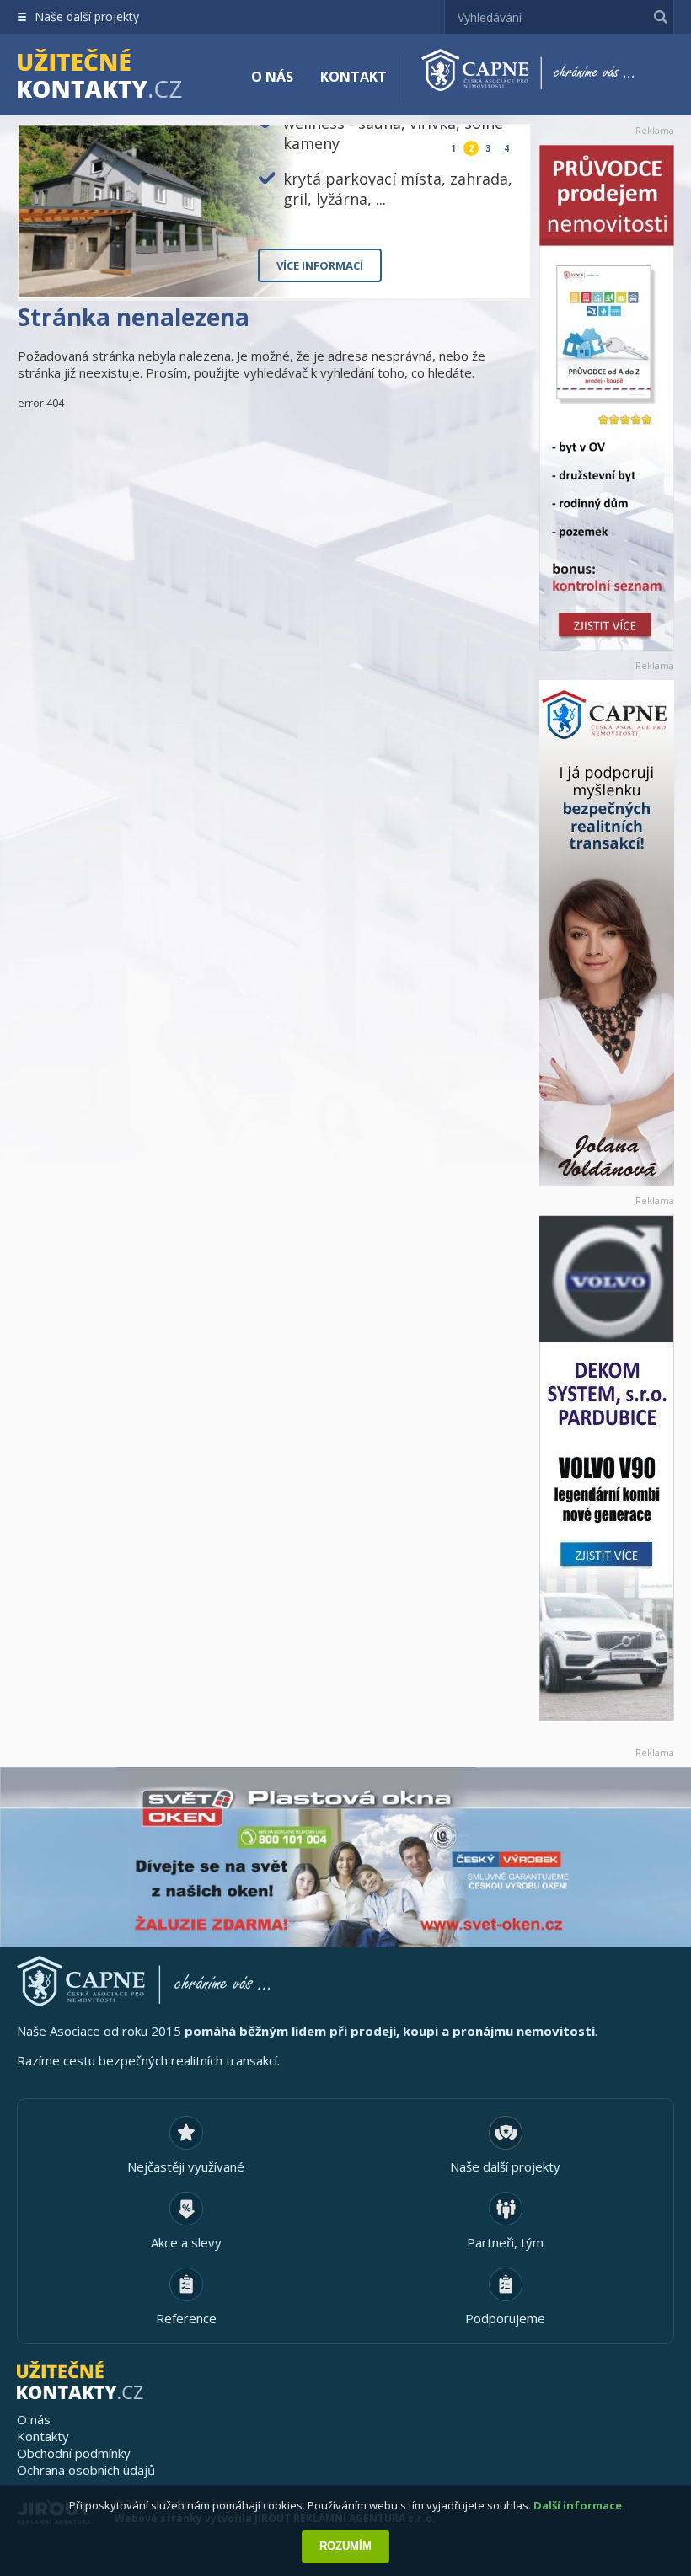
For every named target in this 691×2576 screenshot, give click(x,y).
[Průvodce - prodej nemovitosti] (607, 398)
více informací (320, 265)
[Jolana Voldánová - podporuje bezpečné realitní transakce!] (607, 933)
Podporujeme (505, 2318)
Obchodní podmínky (74, 2453)
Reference (186, 2318)
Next (504, 272)
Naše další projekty (87, 16)
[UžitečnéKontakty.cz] (124, 76)
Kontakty (43, 2436)
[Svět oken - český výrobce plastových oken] (345, 1857)
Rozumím (345, 2546)
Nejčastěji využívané (186, 2166)
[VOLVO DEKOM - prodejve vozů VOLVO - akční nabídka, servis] (607, 1468)
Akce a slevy (186, 2242)
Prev (478, 272)
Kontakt (354, 77)
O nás (272, 77)
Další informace (578, 2505)
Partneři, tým (505, 2242)
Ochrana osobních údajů (86, 2470)
